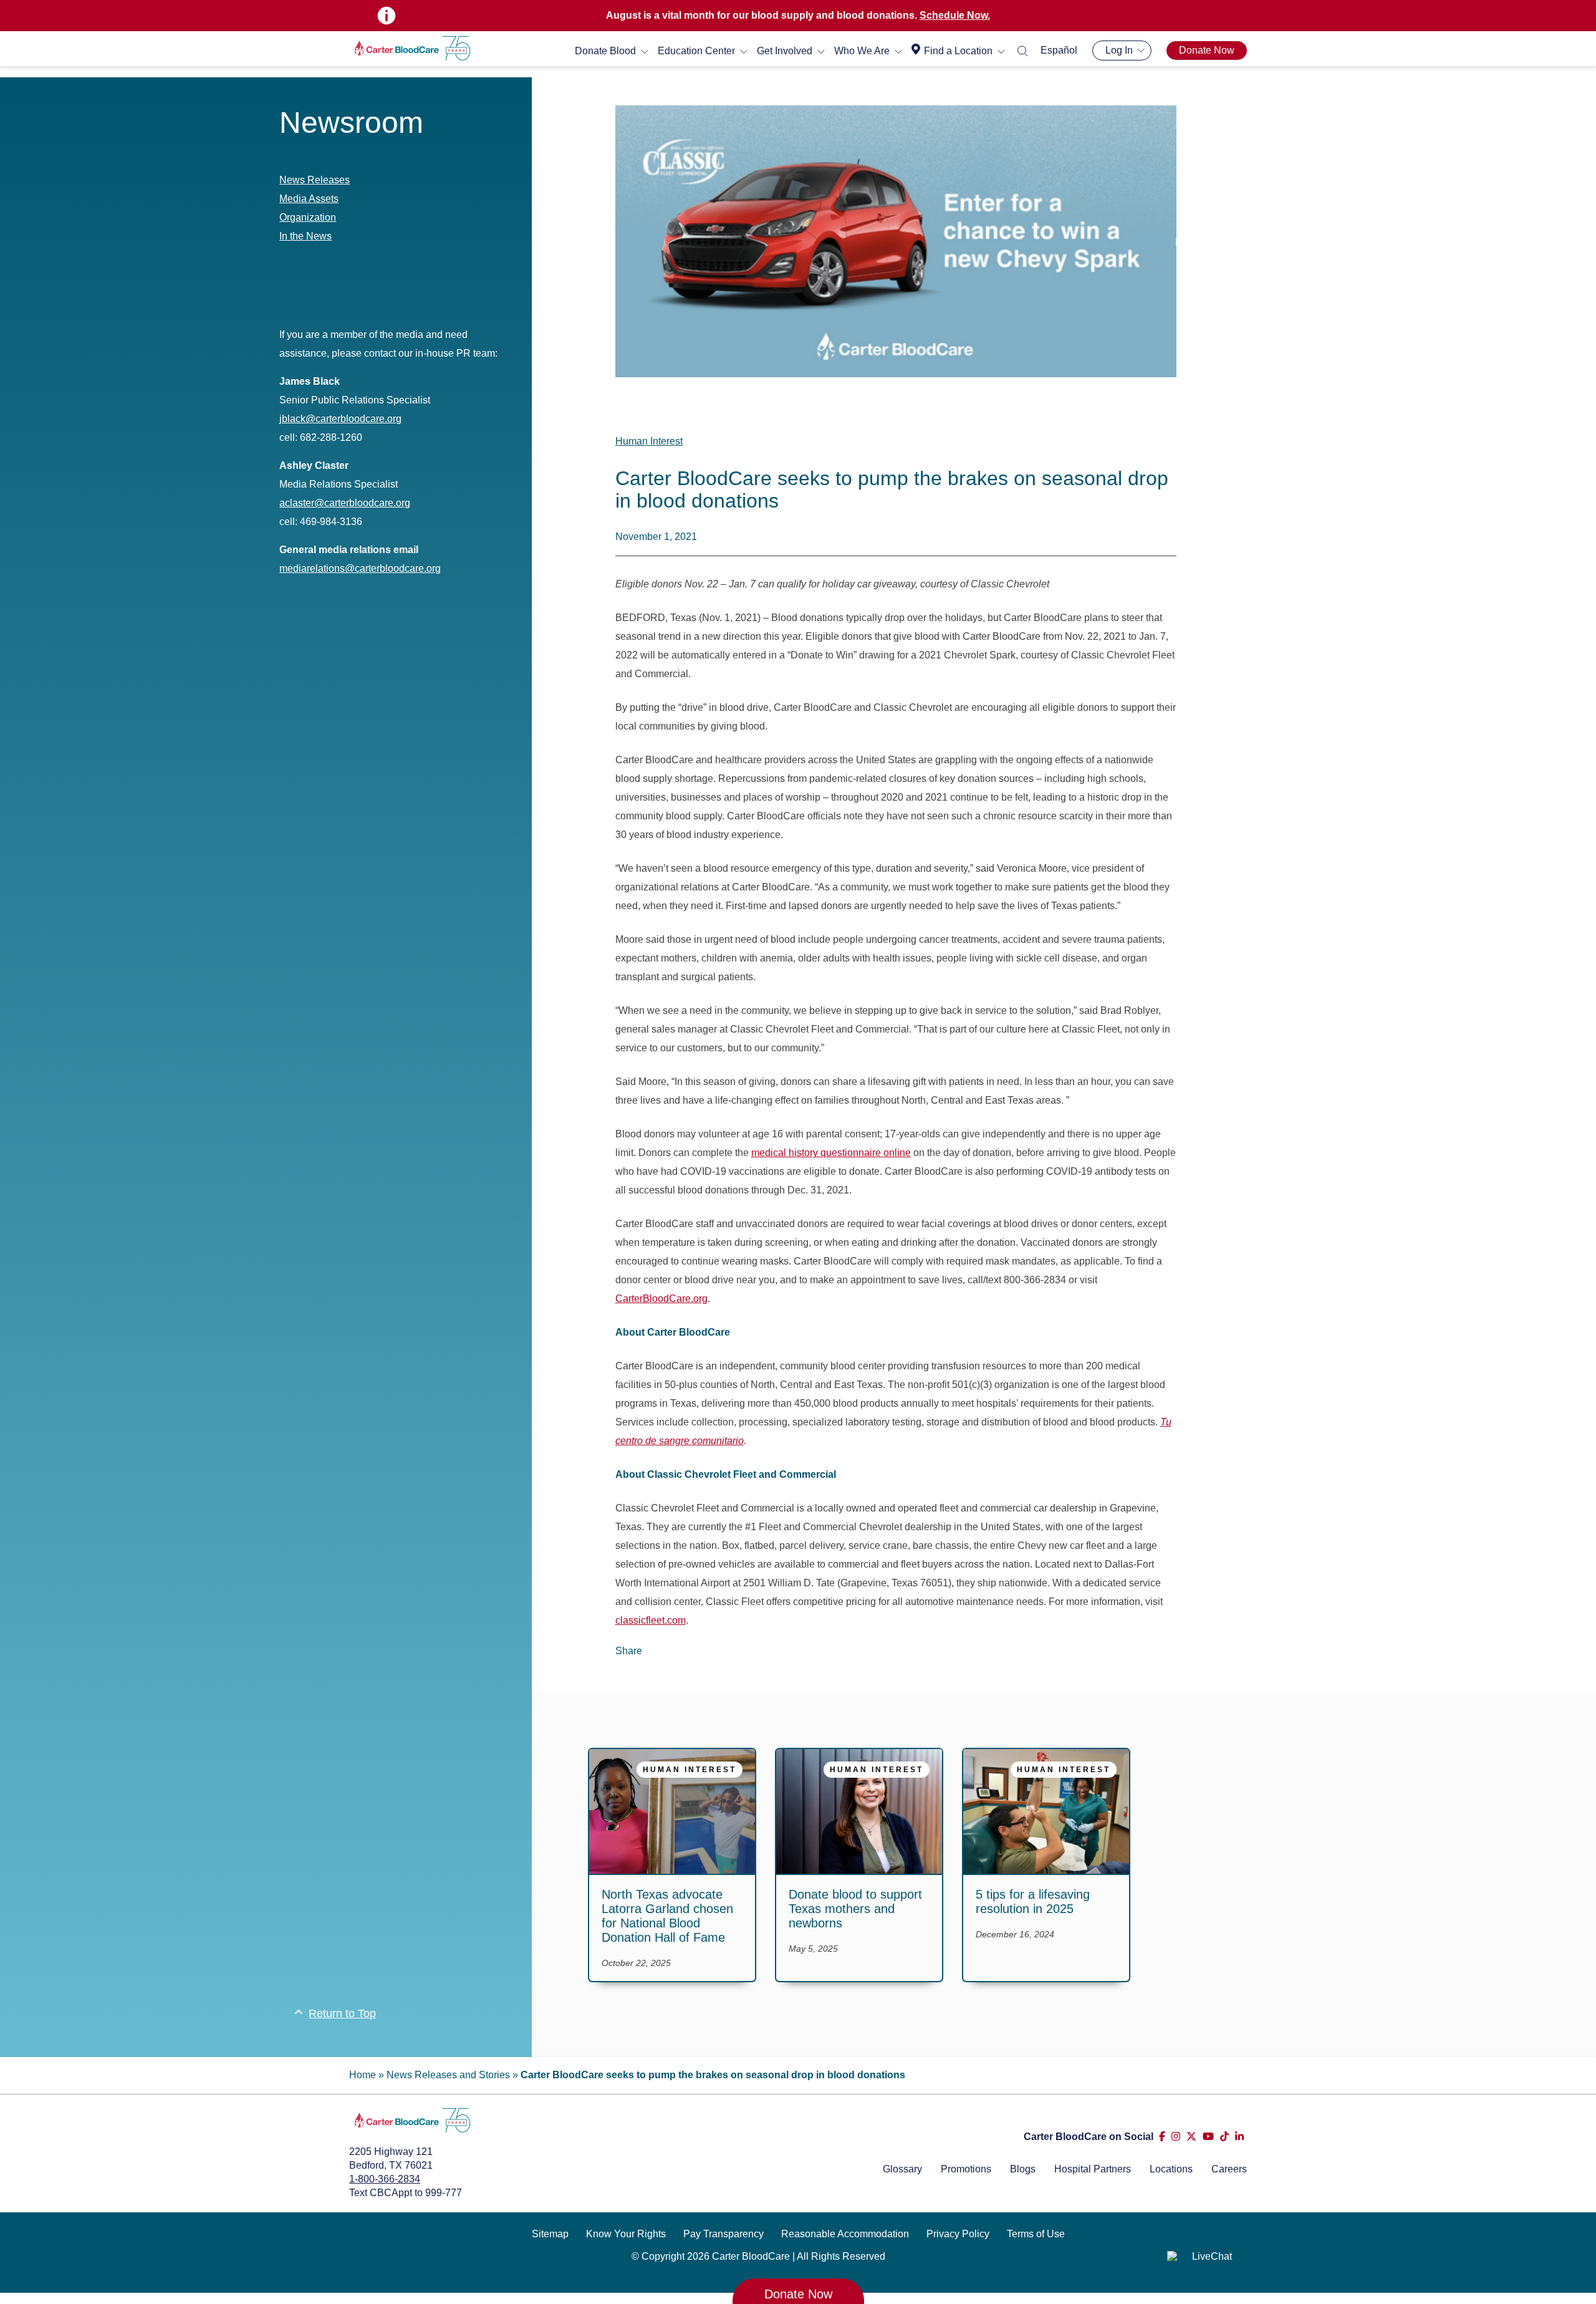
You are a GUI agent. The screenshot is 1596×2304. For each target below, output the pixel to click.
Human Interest (649, 441)
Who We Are (862, 51)
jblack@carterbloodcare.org (340, 419)
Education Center (696, 51)
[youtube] (1208, 2137)
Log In (1119, 50)
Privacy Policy (958, 2234)
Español (1059, 50)
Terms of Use (1036, 2234)
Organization (308, 217)
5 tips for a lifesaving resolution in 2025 (1033, 1902)
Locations (1171, 2169)
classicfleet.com (651, 1620)
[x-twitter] (1191, 2137)
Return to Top (342, 2013)
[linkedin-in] (1239, 2137)
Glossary (902, 2169)
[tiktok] (1224, 2137)
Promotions (966, 2169)
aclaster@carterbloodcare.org (345, 503)
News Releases (315, 180)
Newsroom (351, 123)
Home (363, 2075)
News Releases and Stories (448, 2075)
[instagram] (1176, 2137)
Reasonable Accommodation (845, 2234)
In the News (305, 236)
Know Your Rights (626, 2234)
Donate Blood (605, 51)
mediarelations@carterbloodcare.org (360, 568)
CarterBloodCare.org (661, 1299)
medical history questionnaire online (831, 1153)
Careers (1229, 2169)
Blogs (1023, 2169)
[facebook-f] (1162, 2137)
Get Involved (785, 51)
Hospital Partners (1093, 2169)
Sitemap (550, 2234)
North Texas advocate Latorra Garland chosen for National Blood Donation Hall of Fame (667, 1916)
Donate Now (1207, 50)
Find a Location (958, 51)
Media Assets (309, 199)
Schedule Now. (955, 15)
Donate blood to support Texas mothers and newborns (855, 1909)
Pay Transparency (723, 2234)
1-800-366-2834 (385, 2179)
